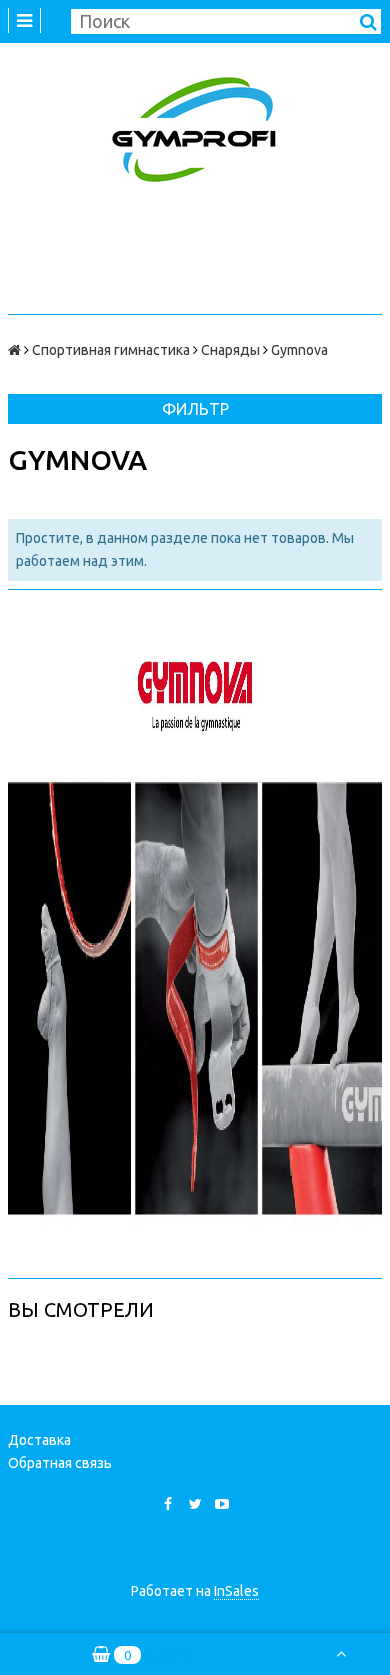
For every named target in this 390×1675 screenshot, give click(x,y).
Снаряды (230, 350)
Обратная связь (60, 1463)
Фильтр (195, 409)
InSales (236, 1591)
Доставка (39, 1440)
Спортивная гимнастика (111, 350)
